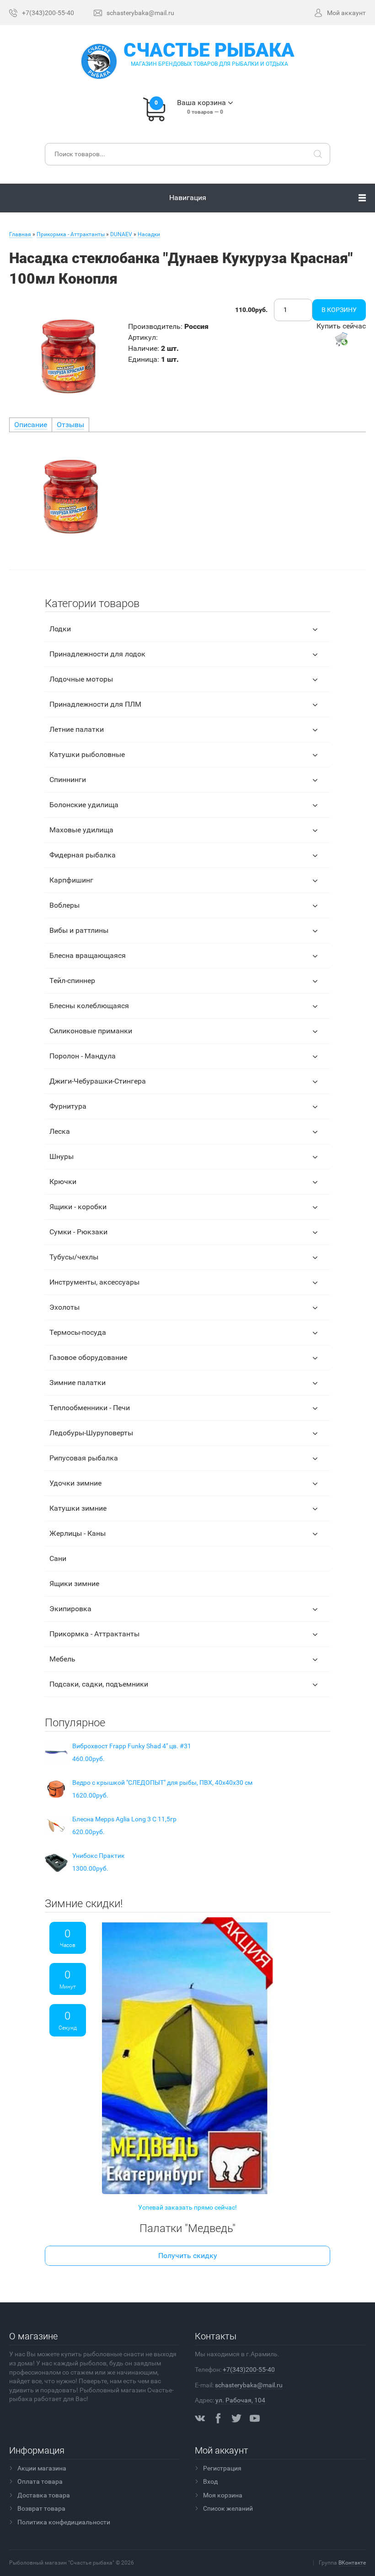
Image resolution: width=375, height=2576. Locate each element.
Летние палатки (77, 729)
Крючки (63, 1182)
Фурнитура (68, 1106)
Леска (60, 1131)
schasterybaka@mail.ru (249, 2385)
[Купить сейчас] (341, 339)
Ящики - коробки (78, 1207)
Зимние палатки (78, 1383)
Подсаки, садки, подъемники (99, 1684)
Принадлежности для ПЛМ (95, 704)
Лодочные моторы (81, 679)
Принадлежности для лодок (97, 654)
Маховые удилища (81, 830)
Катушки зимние (78, 1508)
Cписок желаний (228, 2508)
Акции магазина (42, 2468)
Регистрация (222, 2468)
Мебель (62, 1659)
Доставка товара (44, 2495)
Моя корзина (223, 2495)
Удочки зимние (75, 1483)
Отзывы (70, 425)
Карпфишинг (71, 880)
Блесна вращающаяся (88, 955)
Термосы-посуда (78, 1332)
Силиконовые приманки (91, 1031)
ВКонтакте (352, 2563)
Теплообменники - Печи (90, 1408)
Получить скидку (188, 2256)
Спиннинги (68, 780)
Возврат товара (41, 2508)
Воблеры (64, 905)
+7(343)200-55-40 (249, 2370)
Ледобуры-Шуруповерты (91, 1433)
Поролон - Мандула (83, 1056)
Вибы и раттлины (79, 930)
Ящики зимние (74, 1584)
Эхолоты (64, 1307)
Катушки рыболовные (87, 754)
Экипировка (70, 1609)
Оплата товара (40, 2481)
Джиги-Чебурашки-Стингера (98, 1081)
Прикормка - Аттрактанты (94, 1634)
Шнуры (62, 1156)
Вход (210, 2481)
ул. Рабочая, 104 (240, 2400)
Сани (58, 1558)
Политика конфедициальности (64, 2522)
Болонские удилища (84, 805)
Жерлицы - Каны (78, 1533)
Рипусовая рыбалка (84, 1458)
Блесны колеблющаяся (89, 1006)
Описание (31, 425)
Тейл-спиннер (72, 981)
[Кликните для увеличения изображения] (66, 356)
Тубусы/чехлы (74, 1257)
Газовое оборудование (88, 1357)
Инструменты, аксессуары (94, 1282)
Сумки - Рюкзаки (78, 1232)
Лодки (60, 629)
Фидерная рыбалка (83, 855)
